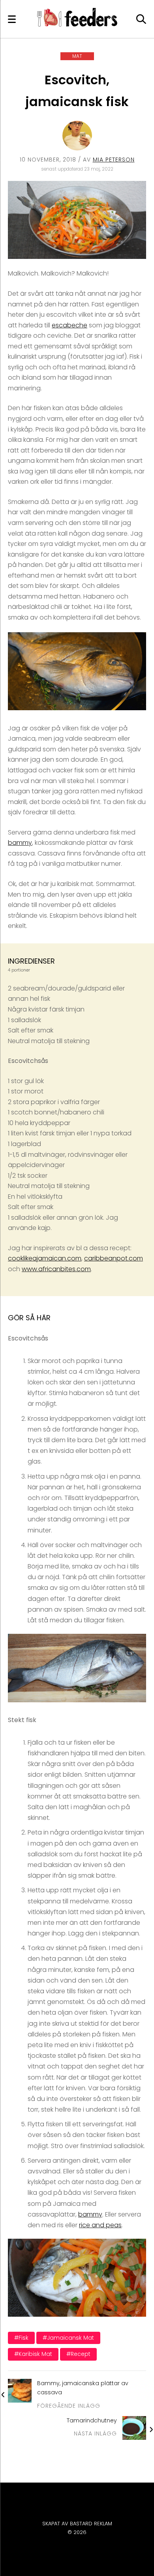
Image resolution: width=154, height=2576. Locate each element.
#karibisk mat (33, 2354)
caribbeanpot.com (114, 1258)
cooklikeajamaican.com (45, 1258)
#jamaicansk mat (68, 2338)
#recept (78, 2354)
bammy (20, 843)
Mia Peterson (114, 160)
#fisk (21, 2338)
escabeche (69, 325)
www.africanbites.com (56, 1269)
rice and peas (100, 2225)
